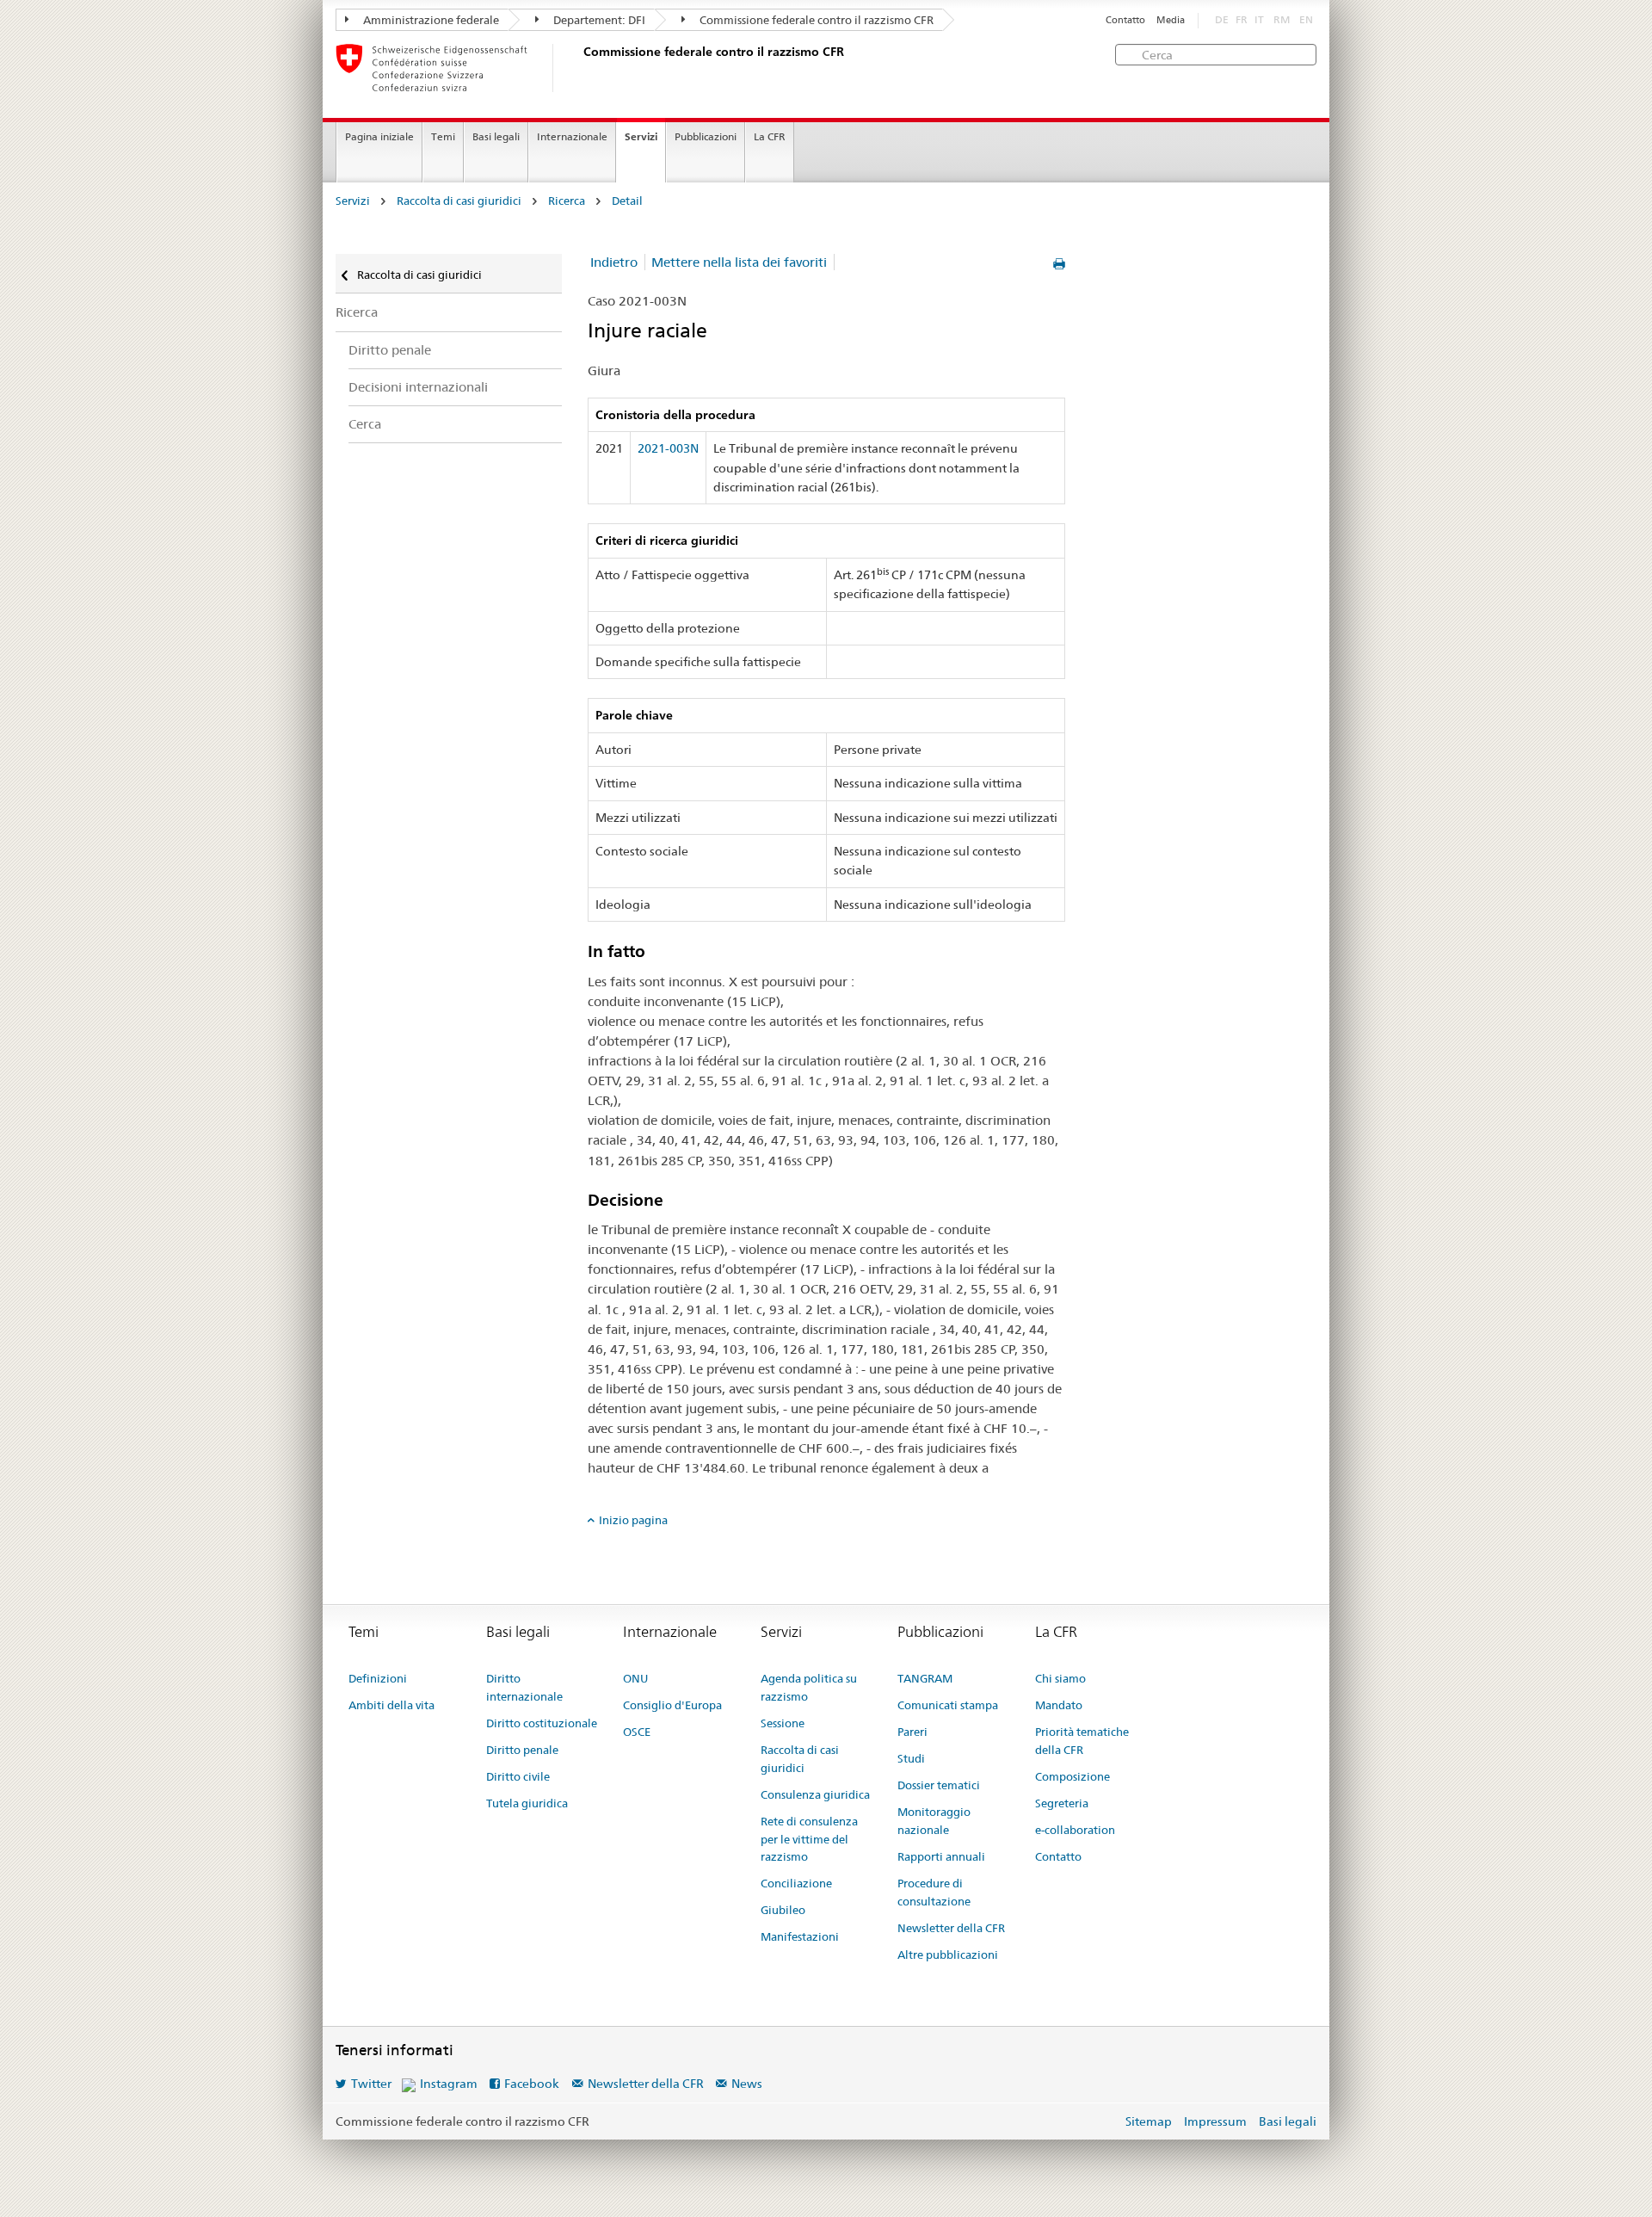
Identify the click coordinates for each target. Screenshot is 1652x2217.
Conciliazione (796, 1883)
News (747, 2084)
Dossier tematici (939, 1785)
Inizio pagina (633, 1520)
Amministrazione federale (430, 20)
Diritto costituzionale (542, 1723)
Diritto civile (518, 1776)
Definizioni (378, 1678)
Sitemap (1149, 2121)
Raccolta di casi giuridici (459, 201)
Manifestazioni (800, 1936)
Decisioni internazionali (418, 387)
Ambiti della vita (391, 1705)
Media (1171, 20)
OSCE (637, 1732)
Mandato (1059, 1705)
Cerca (365, 424)
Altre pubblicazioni (948, 1955)
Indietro (614, 262)
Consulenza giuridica (815, 1794)
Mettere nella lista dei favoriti (739, 262)
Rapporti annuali (941, 1856)
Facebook (532, 2084)
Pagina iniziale (379, 136)
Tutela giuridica (527, 1803)
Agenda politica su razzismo (809, 1687)
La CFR (770, 136)
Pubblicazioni (706, 136)
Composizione (1073, 1776)
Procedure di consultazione (934, 1892)
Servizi (641, 136)
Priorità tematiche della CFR (1082, 1741)
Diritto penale (390, 350)
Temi (443, 136)
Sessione (783, 1723)
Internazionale (572, 136)
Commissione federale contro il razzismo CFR (815, 20)
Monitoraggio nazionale (934, 1821)
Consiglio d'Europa (672, 1705)
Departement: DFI (598, 20)
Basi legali (496, 136)
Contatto (1125, 20)
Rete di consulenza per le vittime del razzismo (809, 1839)
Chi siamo (1060, 1678)
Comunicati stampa (948, 1705)
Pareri (912, 1732)
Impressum (1215, 2121)
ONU (635, 1678)
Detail (627, 201)
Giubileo (783, 1910)
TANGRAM (925, 1678)
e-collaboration (1075, 1830)
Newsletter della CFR (951, 1928)
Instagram (449, 2084)
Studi (911, 1758)
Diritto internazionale (524, 1687)
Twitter (371, 2084)
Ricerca (567, 201)
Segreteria (1062, 1803)
